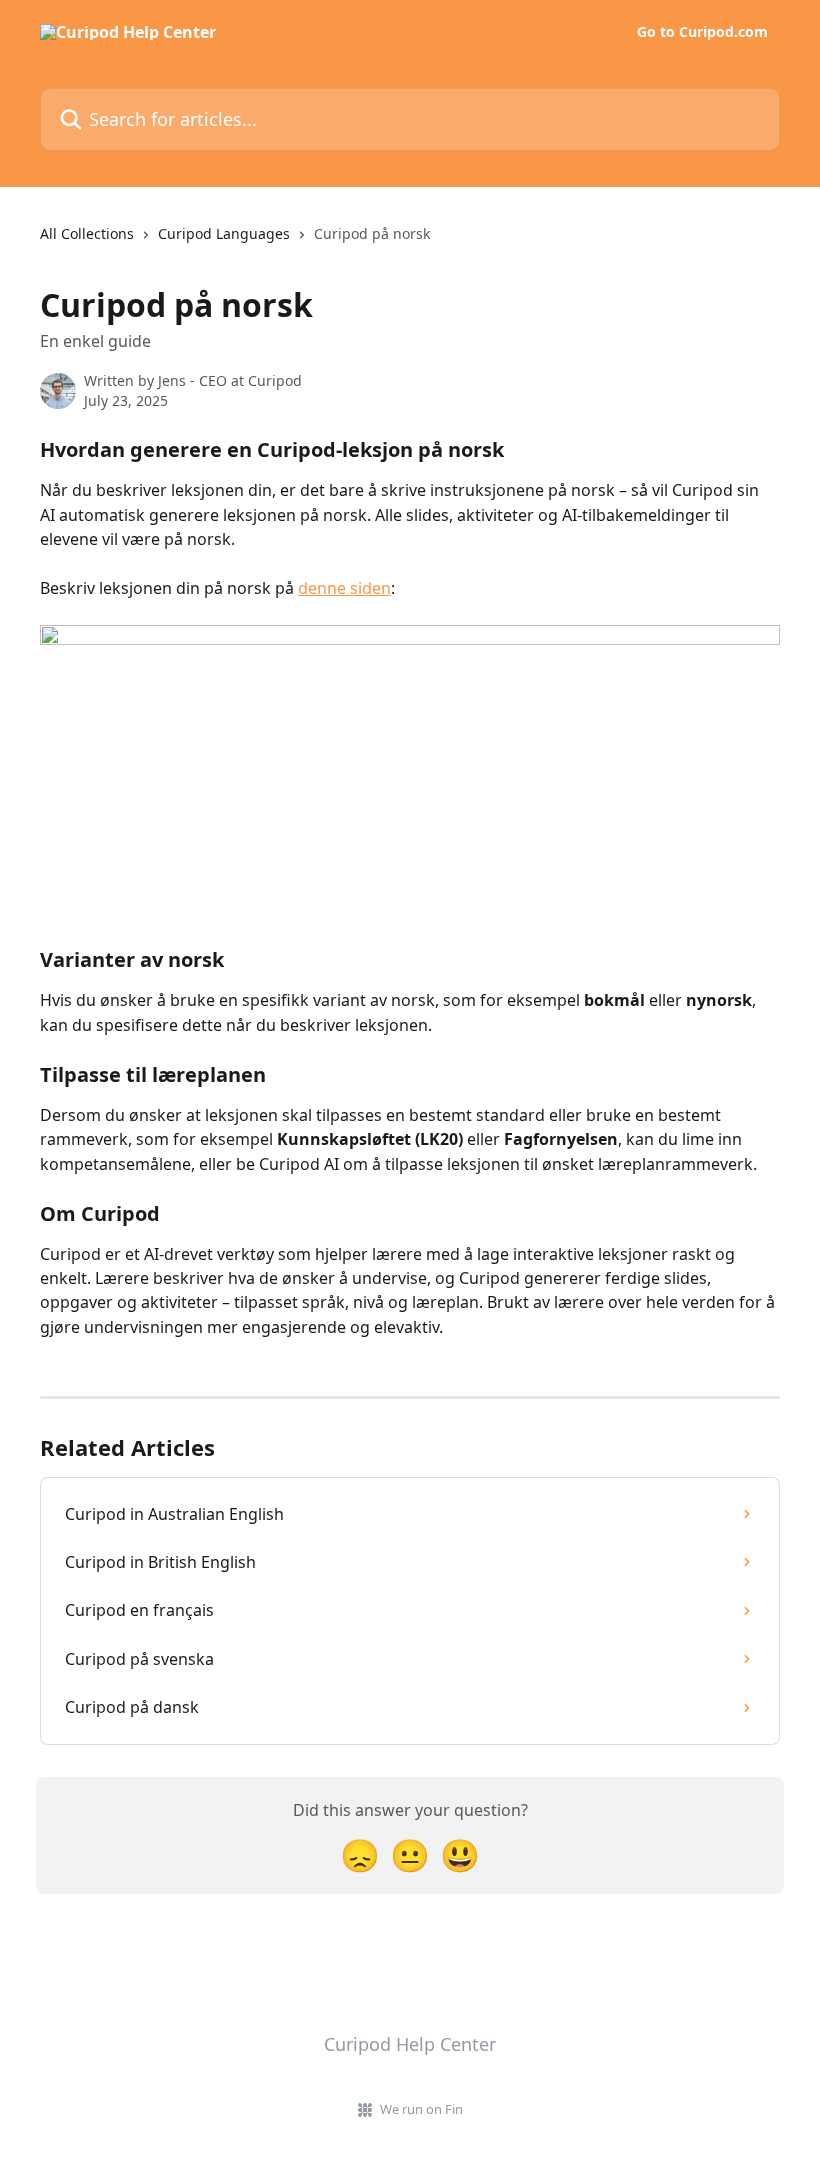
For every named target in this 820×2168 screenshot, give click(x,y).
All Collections (87, 233)
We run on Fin (421, 2109)
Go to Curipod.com (702, 32)
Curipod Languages (224, 233)
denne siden (344, 588)
